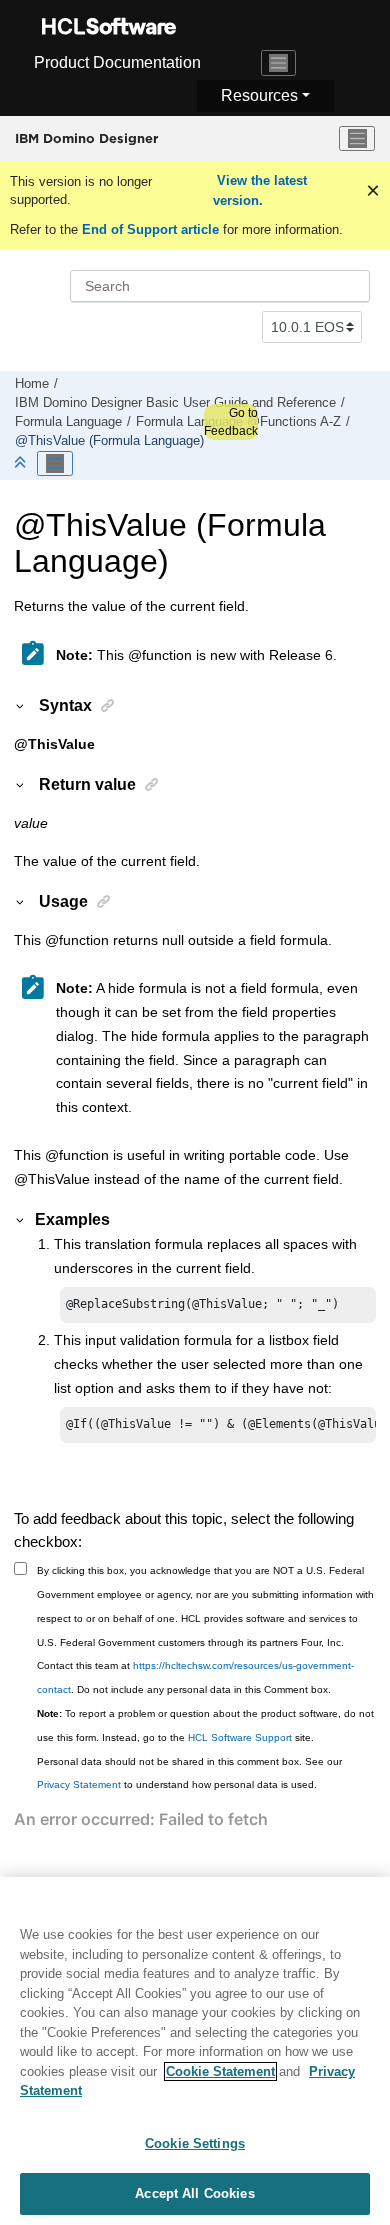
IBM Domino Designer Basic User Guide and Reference (175, 403)
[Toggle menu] (357, 139)
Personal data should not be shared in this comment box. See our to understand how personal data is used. (189, 1773)
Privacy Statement (79, 1784)
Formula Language (68, 422)
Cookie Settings (195, 2143)
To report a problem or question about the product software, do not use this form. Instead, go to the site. (205, 1725)
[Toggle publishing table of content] (55, 464)
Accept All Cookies (194, 2193)
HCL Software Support (240, 1737)
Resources (259, 95)
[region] (195, 2051)
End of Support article (150, 229)
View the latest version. (260, 190)
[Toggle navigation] (279, 63)
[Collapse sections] (22, 463)
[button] (21, 705)
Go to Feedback (231, 422)
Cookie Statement (220, 2071)
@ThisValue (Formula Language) (109, 441)
